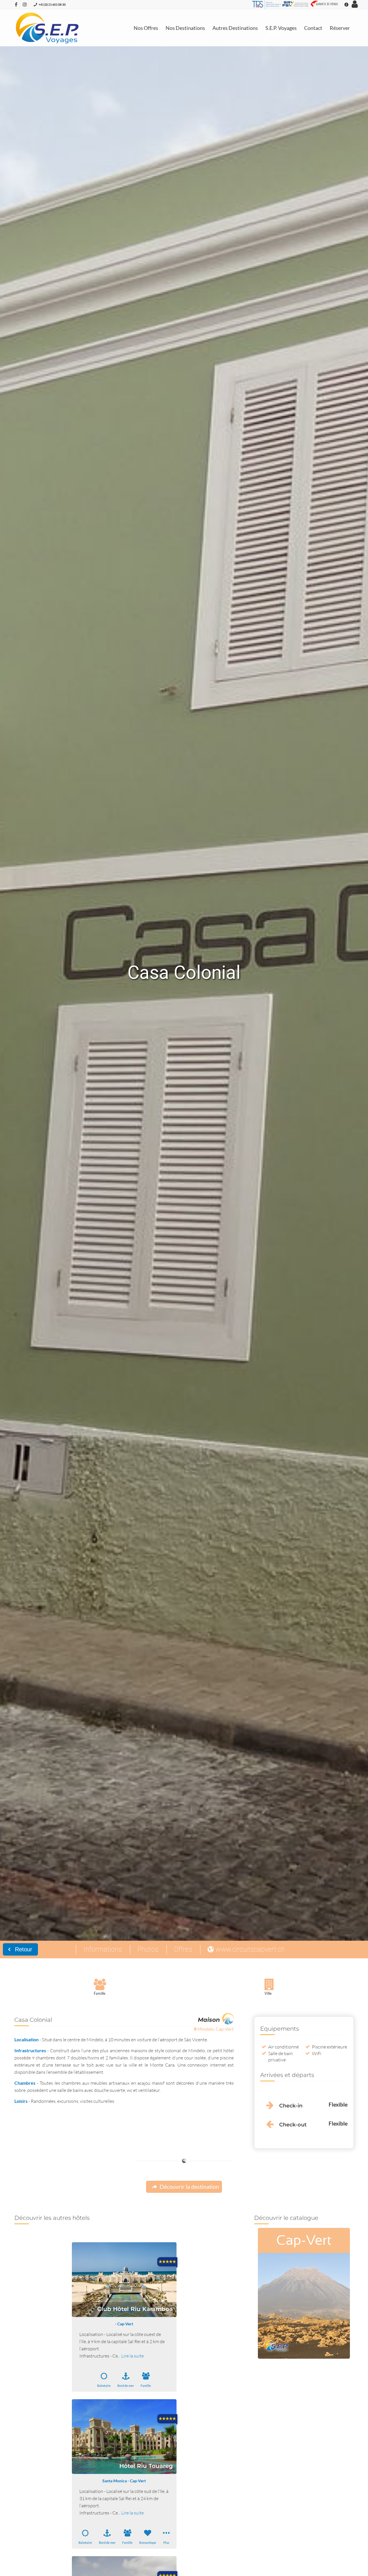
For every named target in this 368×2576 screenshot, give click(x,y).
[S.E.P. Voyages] (48, 28)
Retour (23, 1949)
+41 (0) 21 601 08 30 (52, 4)
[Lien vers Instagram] (25, 4)
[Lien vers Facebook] (16, 4)
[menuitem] (146, 28)
